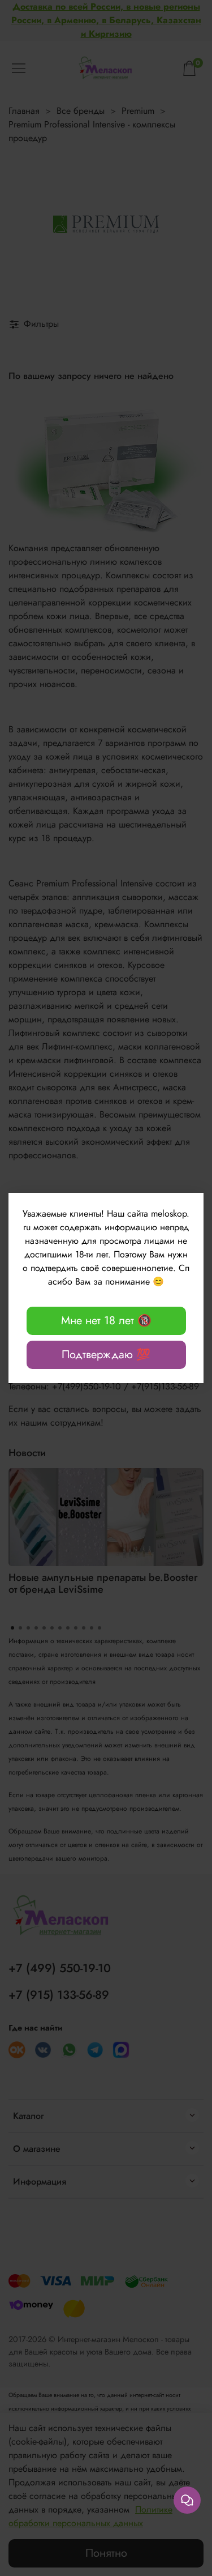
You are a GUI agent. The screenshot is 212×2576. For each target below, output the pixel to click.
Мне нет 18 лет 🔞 (106, 1321)
